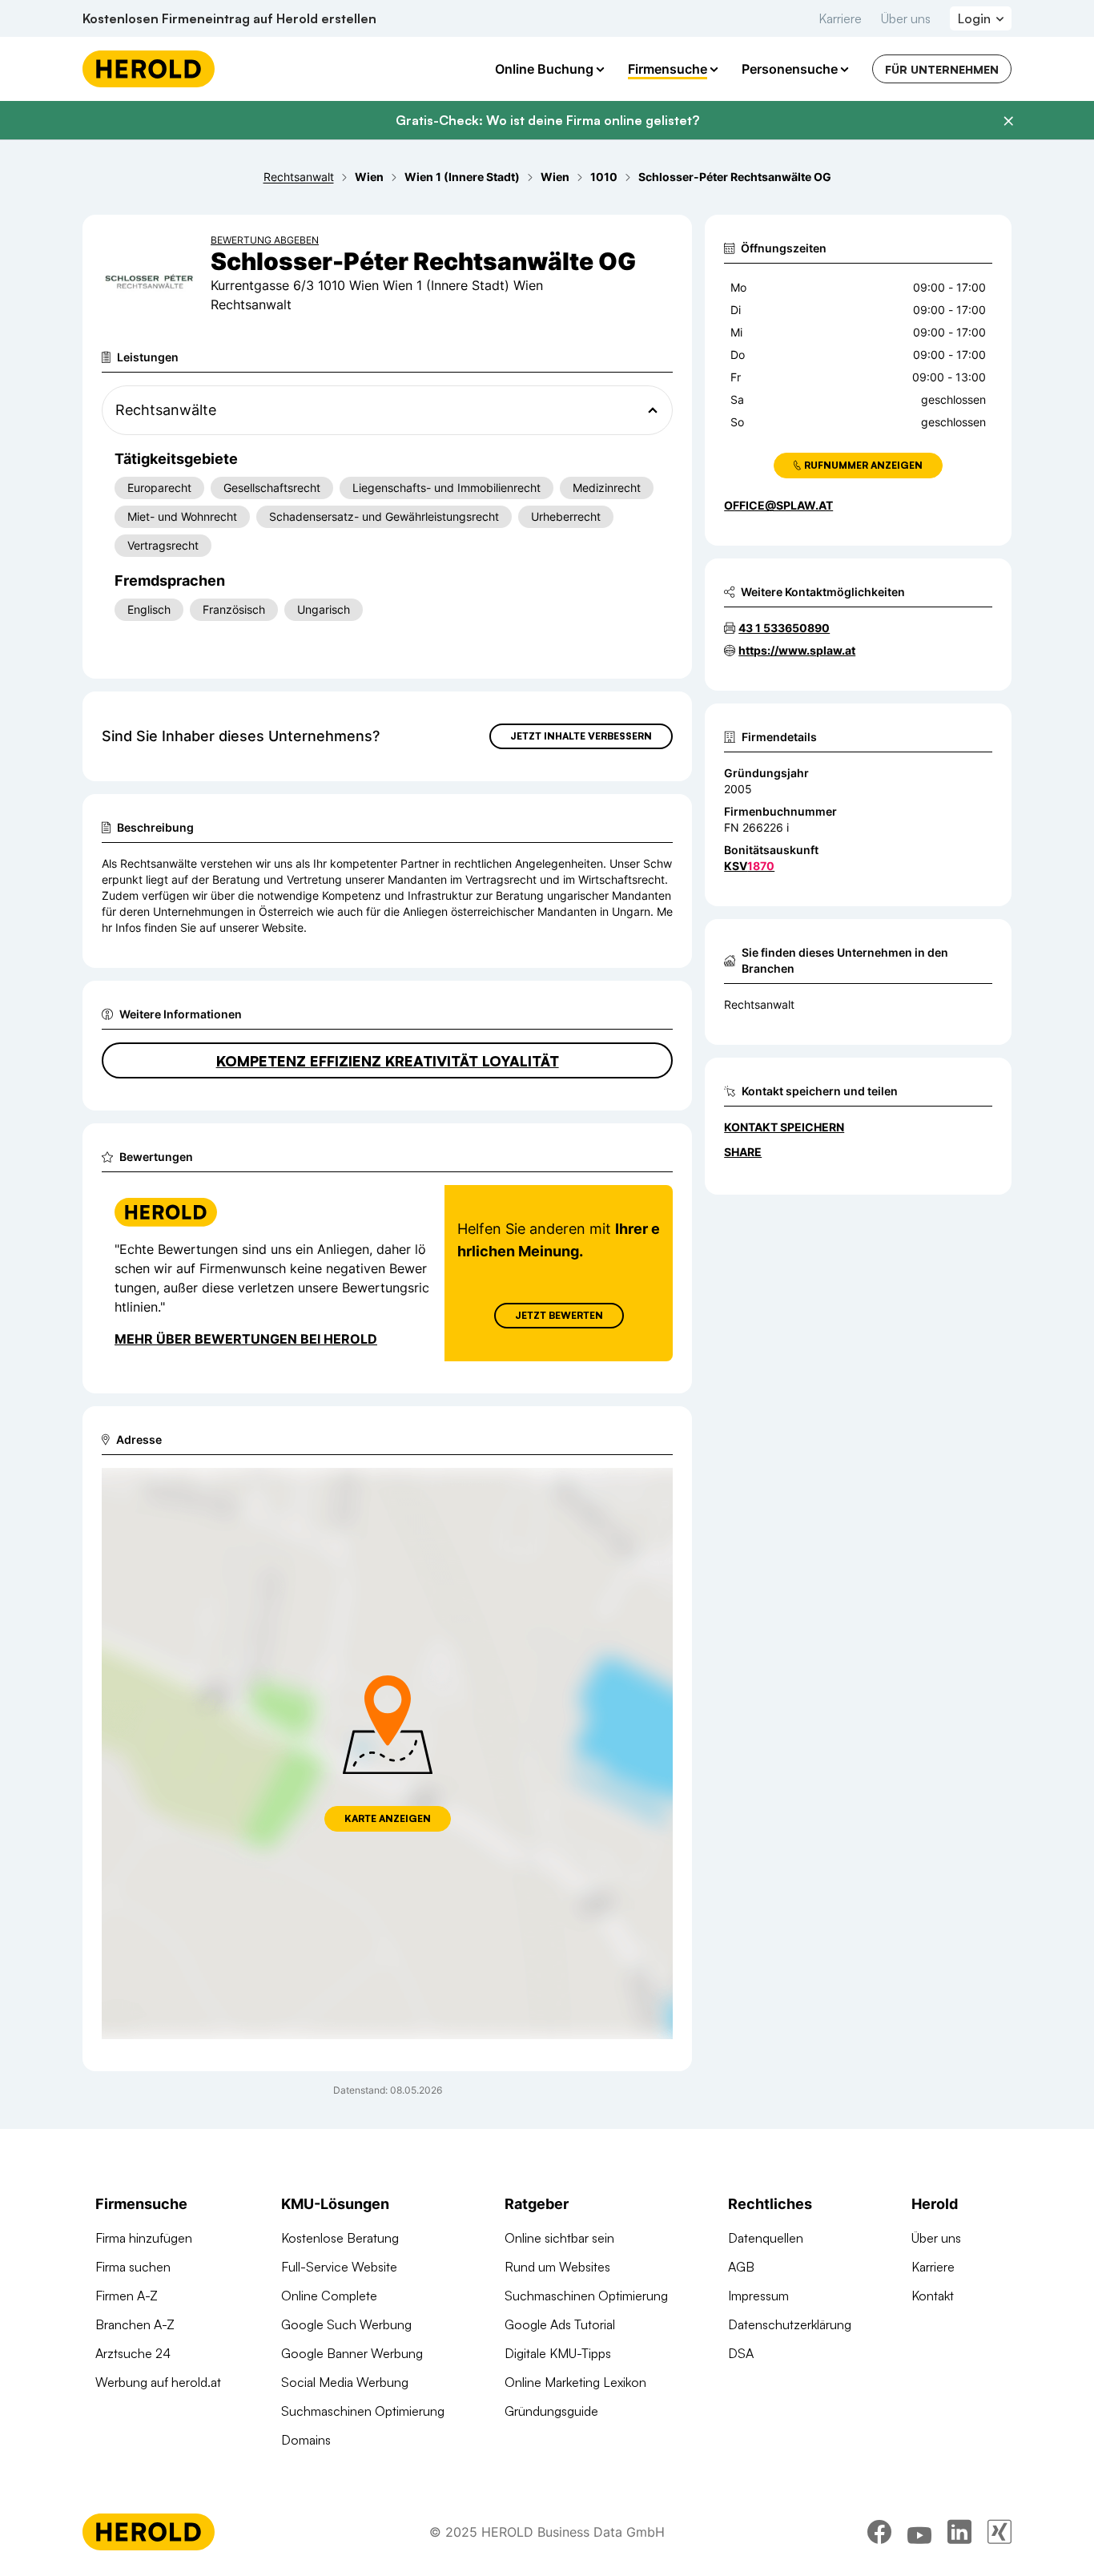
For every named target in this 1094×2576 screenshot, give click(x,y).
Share (743, 1152)
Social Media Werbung (345, 2382)
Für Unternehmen (942, 69)
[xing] (999, 2532)
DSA (741, 2353)
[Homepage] (149, 69)
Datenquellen (766, 2238)
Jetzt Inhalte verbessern (581, 736)
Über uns (906, 18)
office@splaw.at (778, 505)
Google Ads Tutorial (560, 2324)
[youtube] (919, 2532)
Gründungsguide (551, 2411)
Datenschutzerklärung (790, 2324)
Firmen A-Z (127, 2296)
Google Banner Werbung (352, 2353)
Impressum (758, 2296)
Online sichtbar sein (559, 2238)
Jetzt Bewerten (559, 1315)
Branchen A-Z (135, 2324)
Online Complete (329, 2296)
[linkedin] (959, 2532)
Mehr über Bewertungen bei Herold (246, 1339)
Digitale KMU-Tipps (558, 2353)
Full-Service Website (339, 2267)
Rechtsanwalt (759, 1004)
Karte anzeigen (388, 1818)
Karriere (840, 18)
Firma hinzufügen (144, 2238)
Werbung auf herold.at (158, 2382)
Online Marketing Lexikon (575, 2382)
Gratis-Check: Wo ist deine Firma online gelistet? (547, 120)
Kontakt (933, 2296)
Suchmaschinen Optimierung (363, 2411)
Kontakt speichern (784, 1127)
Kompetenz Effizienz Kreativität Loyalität (388, 1061)
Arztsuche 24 (133, 2353)
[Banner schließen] (1008, 121)
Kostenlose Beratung (340, 2238)
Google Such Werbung (346, 2324)
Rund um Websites (557, 2267)
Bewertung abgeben (265, 240)
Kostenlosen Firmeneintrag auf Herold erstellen (229, 18)
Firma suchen (133, 2267)
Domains (306, 2440)
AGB (741, 2267)
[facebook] (879, 2532)
